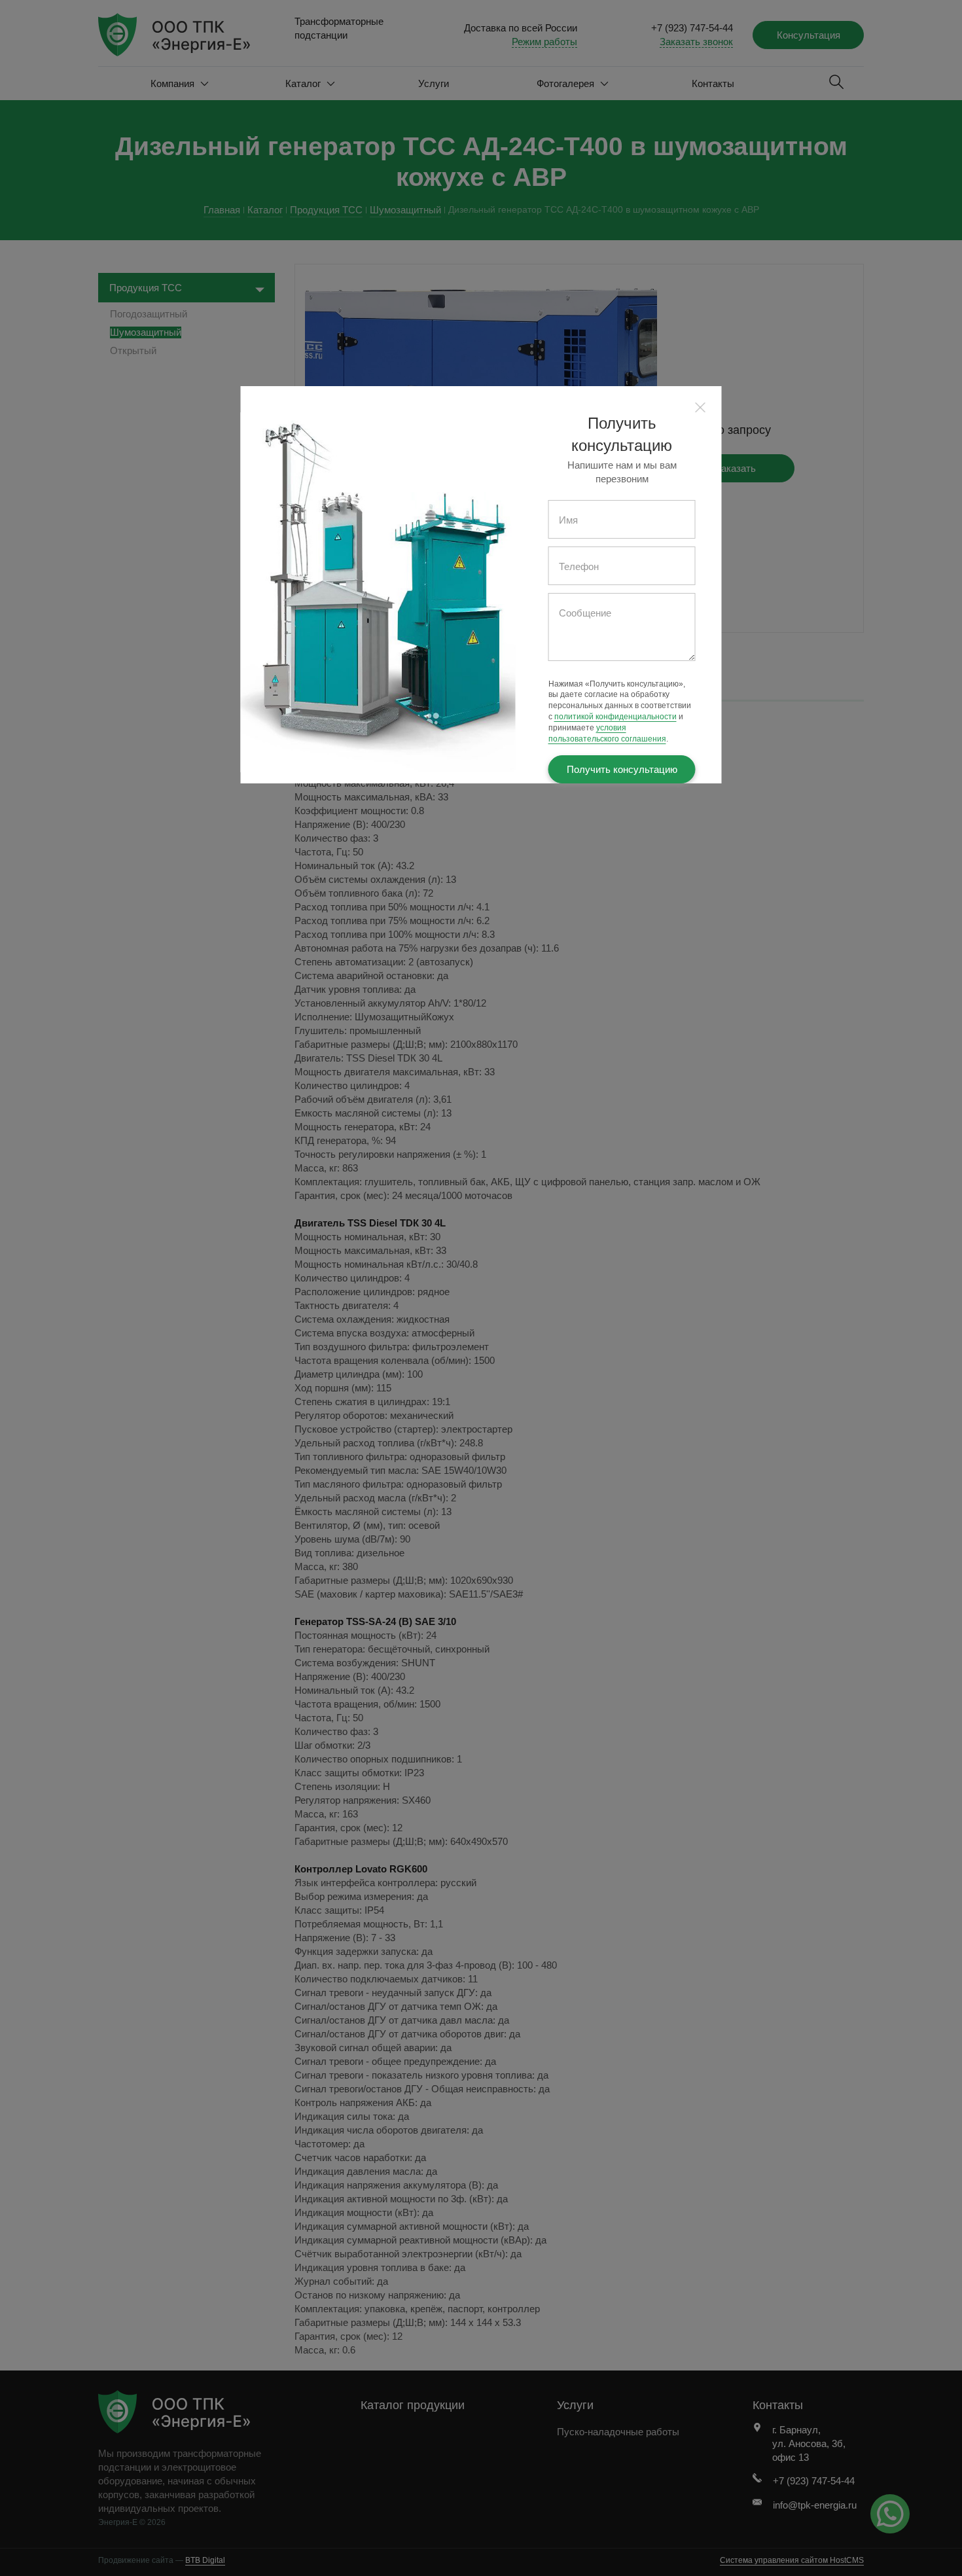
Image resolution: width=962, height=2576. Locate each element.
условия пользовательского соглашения (607, 733)
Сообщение (585, 613)
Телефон (579, 566)
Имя (568, 520)
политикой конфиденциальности (615, 717)
